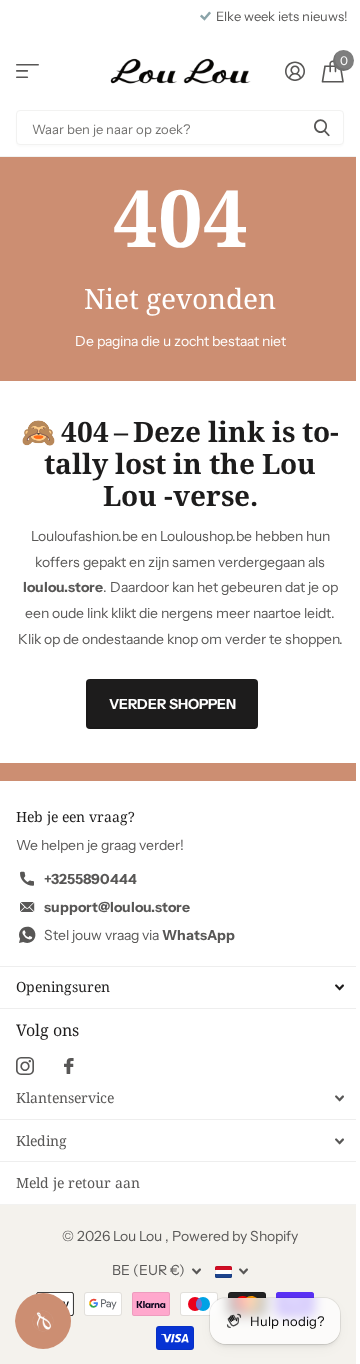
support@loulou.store (117, 907)
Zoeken (322, 127)
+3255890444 (90, 879)
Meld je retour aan (78, 1182)
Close (180, 987)
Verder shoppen (172, 704)
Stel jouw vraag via (139, 935)
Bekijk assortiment (27, 71)
